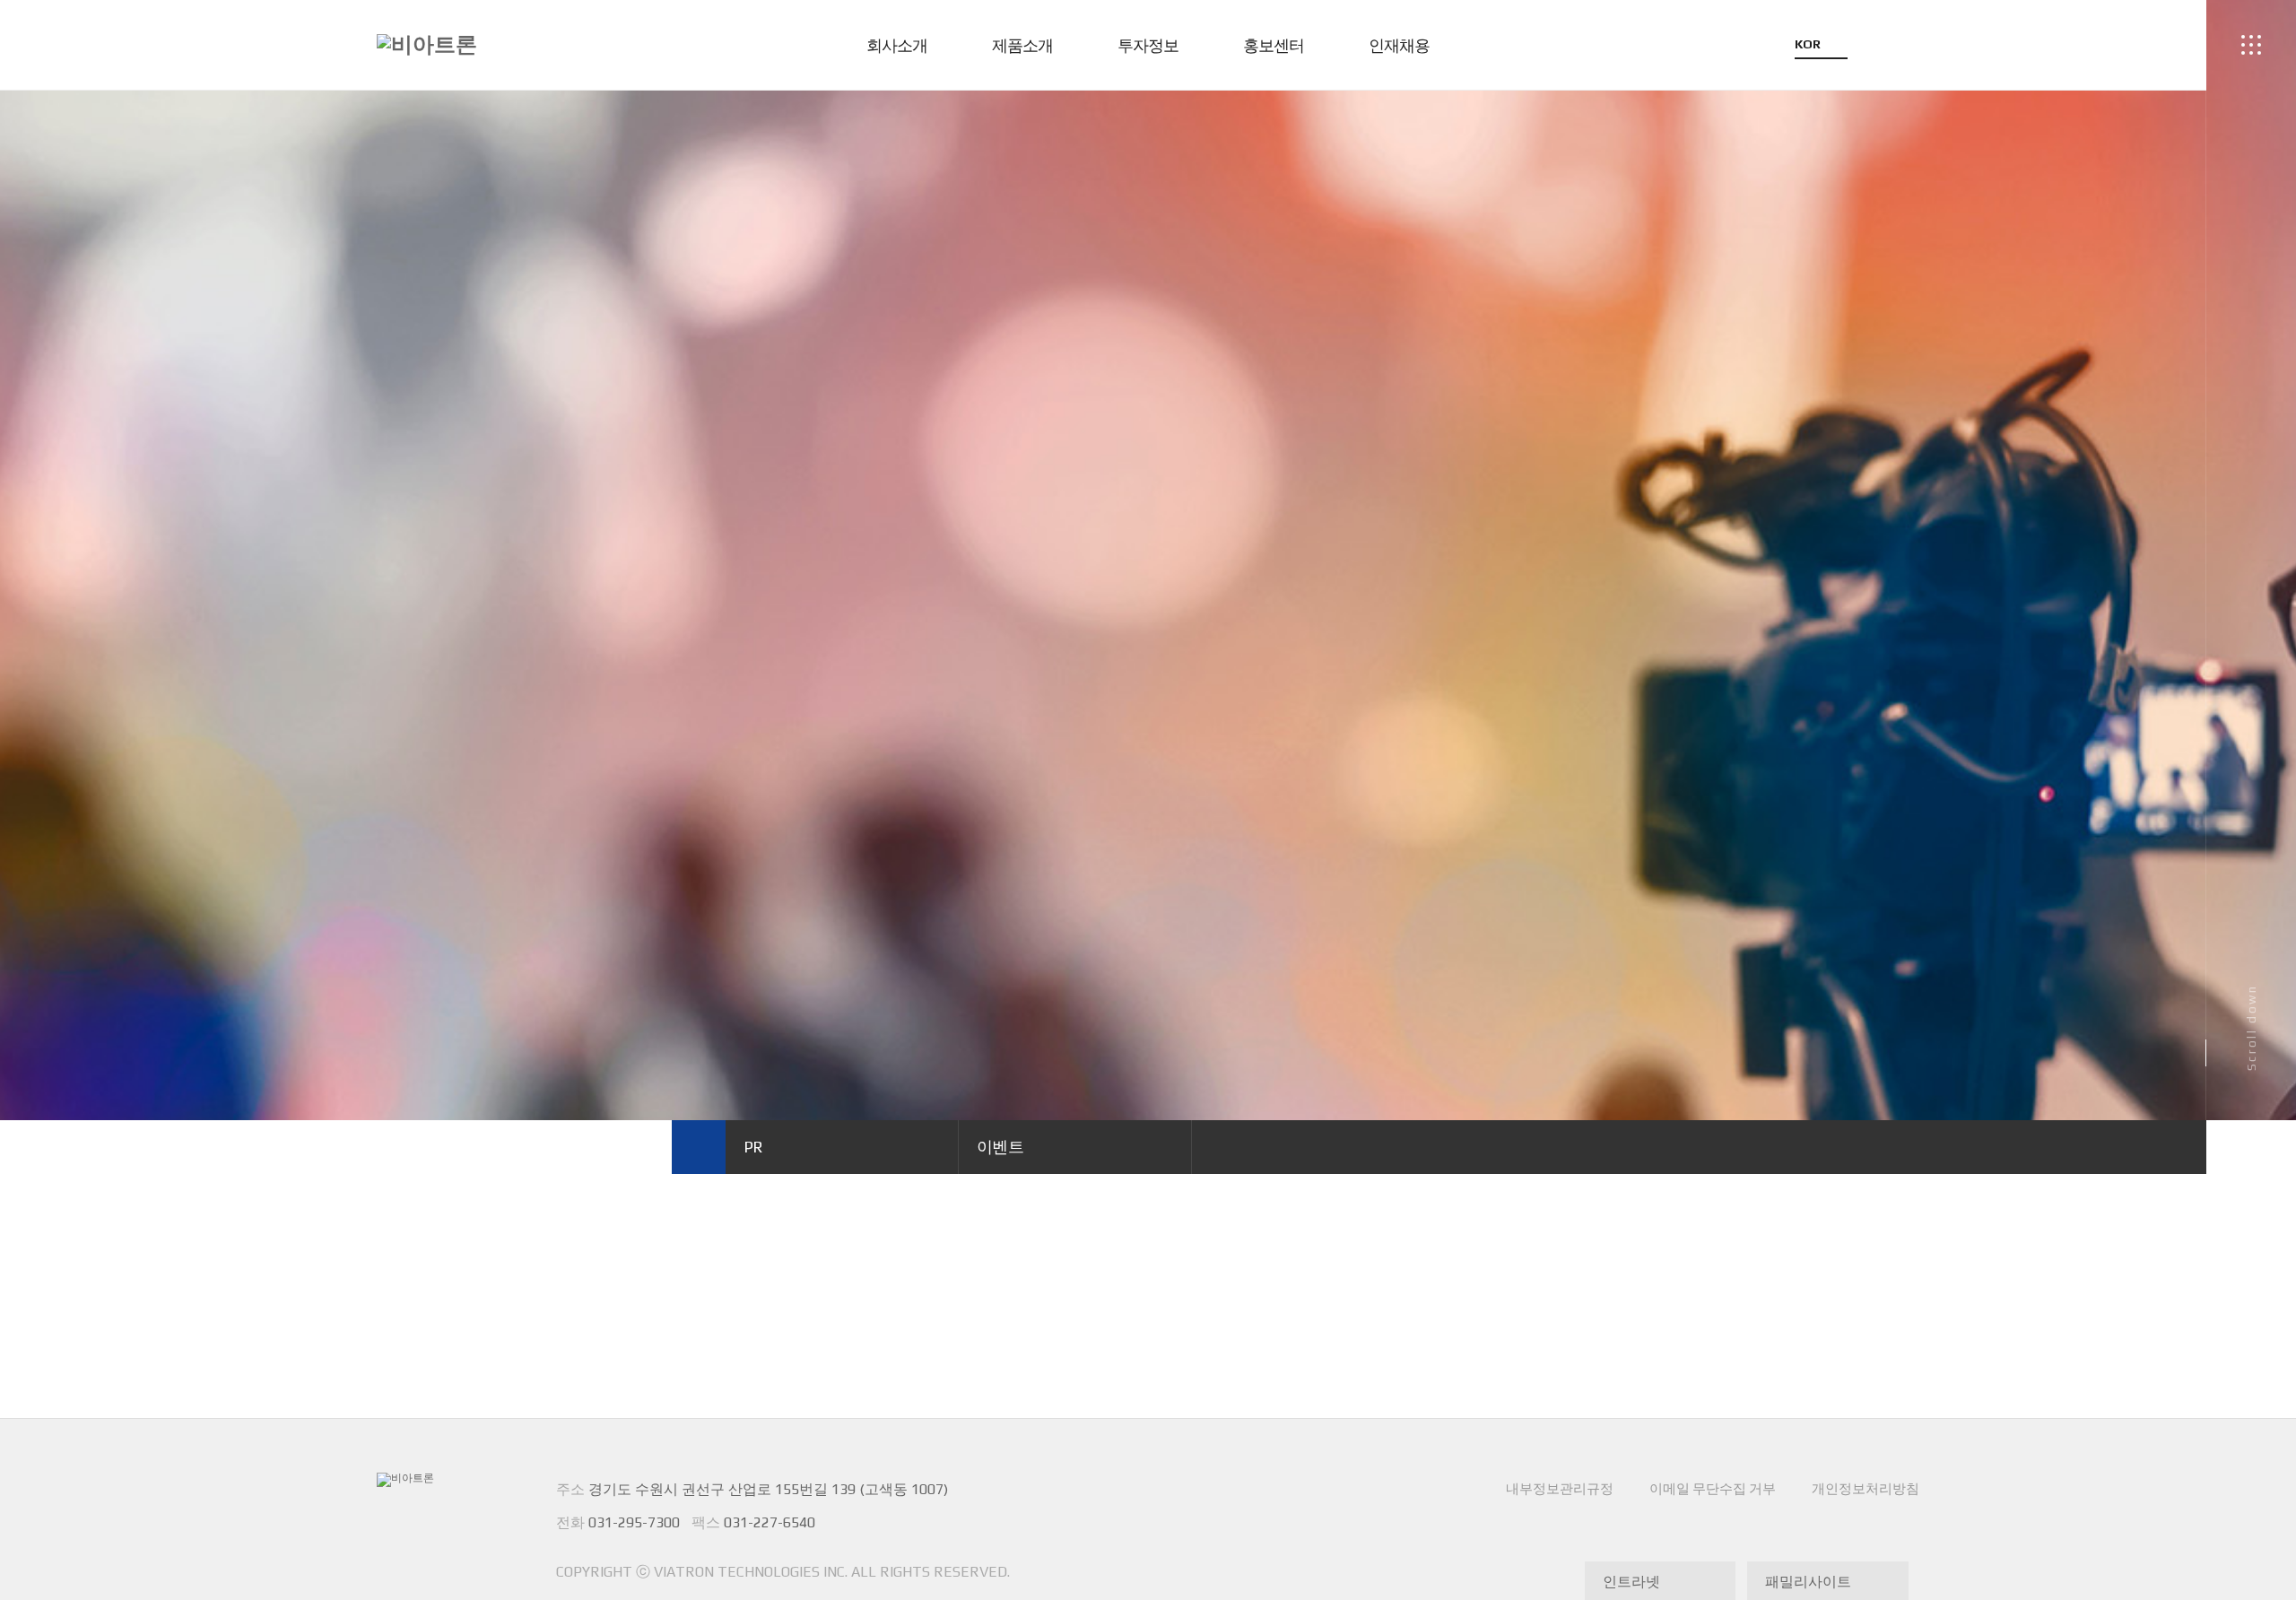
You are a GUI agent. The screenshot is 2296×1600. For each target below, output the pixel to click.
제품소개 (1022, 45)
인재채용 (1399, 45)
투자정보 (1148, 45)
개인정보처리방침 (1865, 1488)
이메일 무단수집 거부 (1713, 1488)
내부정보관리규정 (1560, 1488)
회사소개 (897, 45)
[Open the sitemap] (2252, 45)
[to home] (427, 45)
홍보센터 (1274, 45)
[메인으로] (699, 1147)
